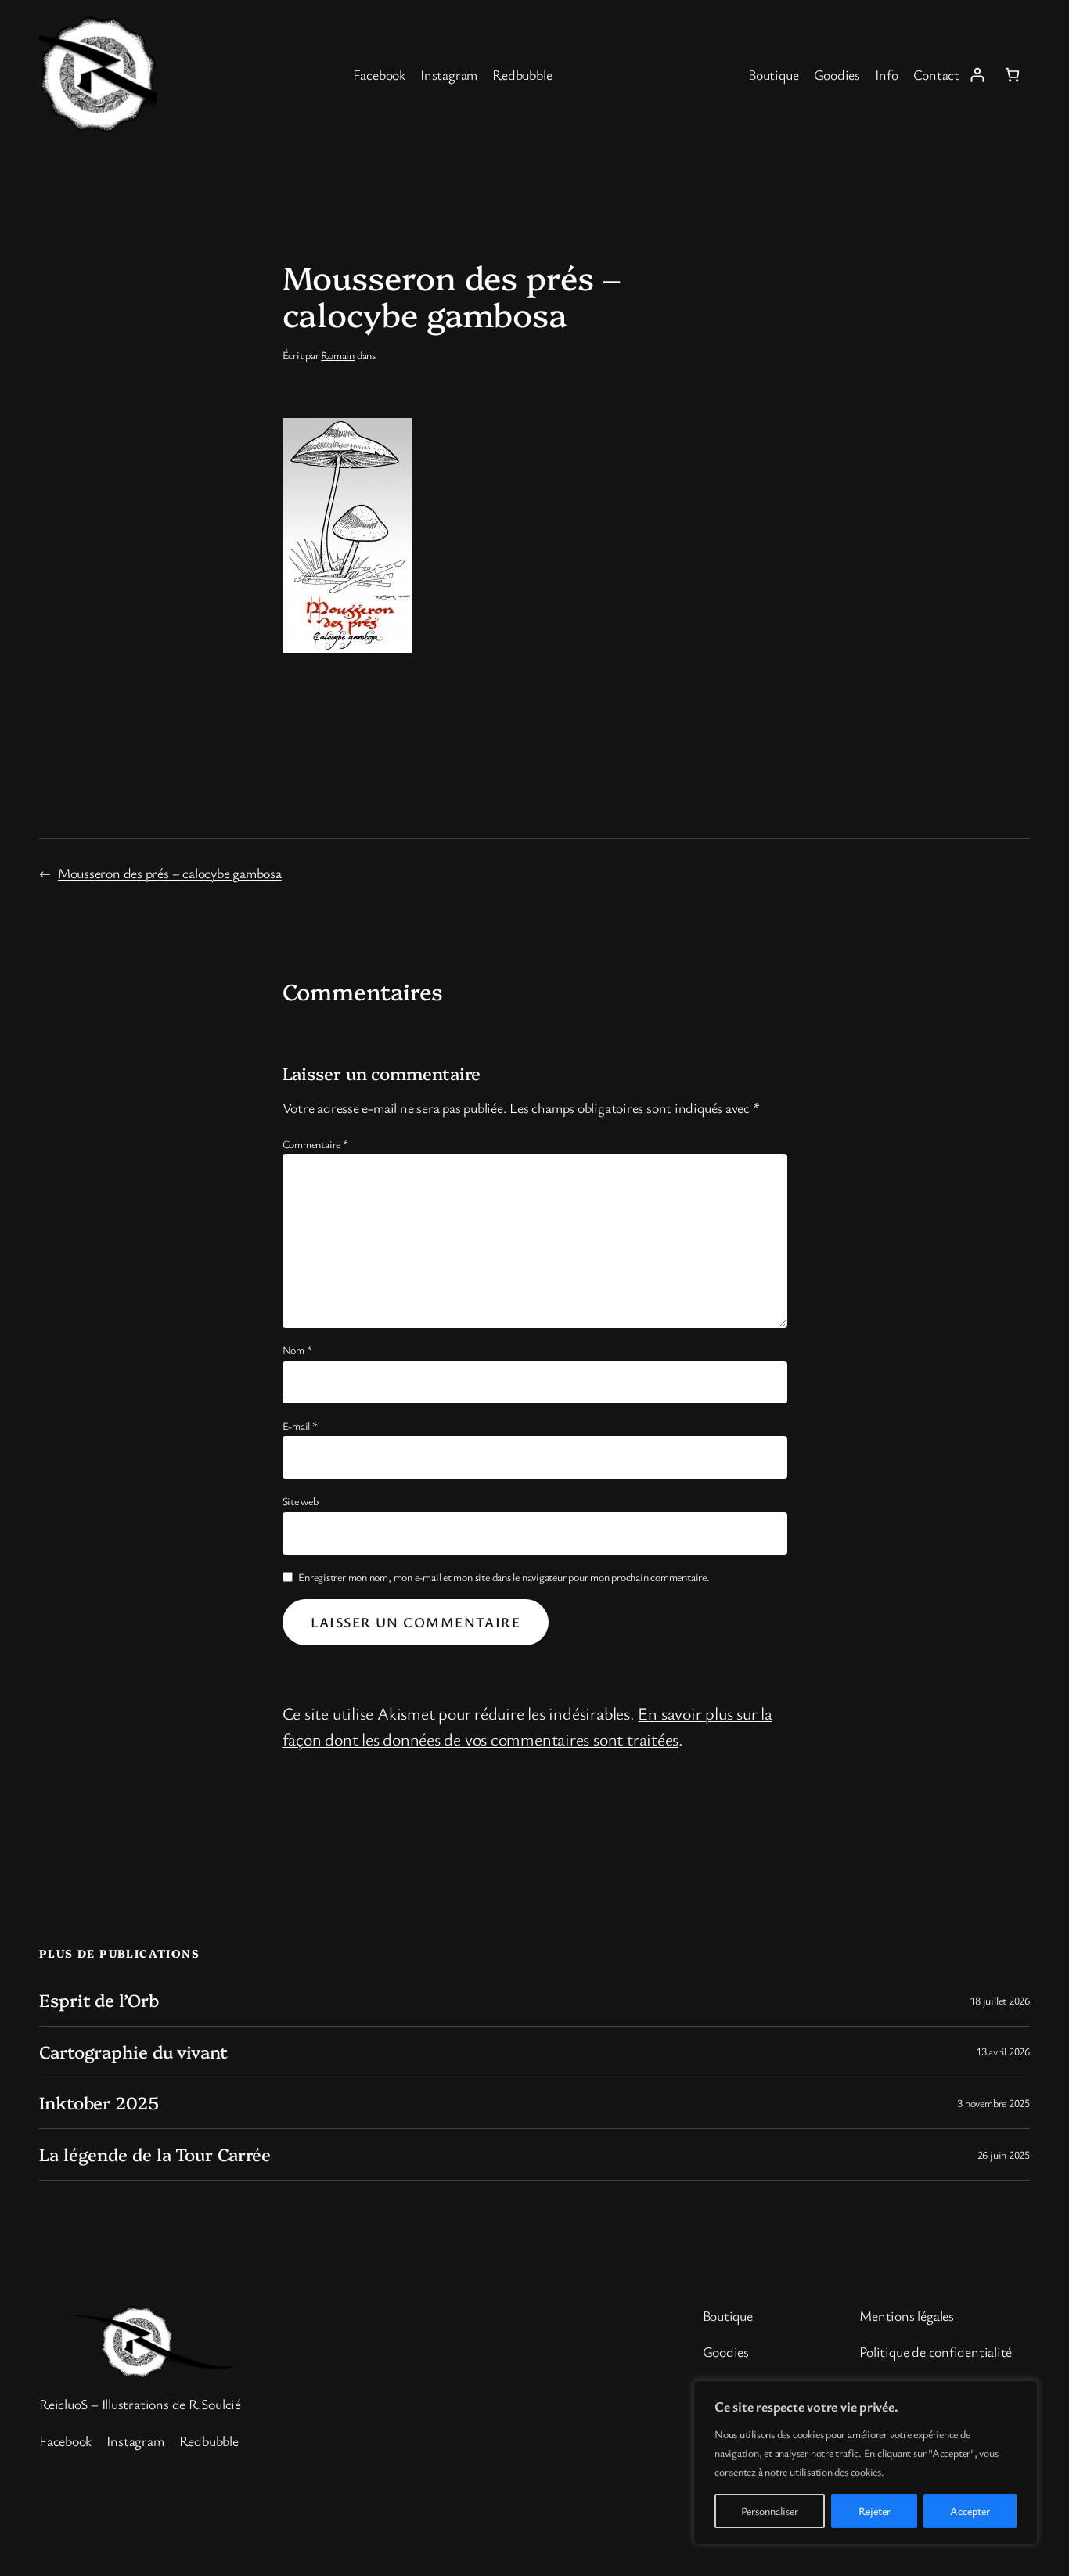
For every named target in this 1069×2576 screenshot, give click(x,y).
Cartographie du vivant (133, 2052)
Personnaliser (770, 2511)
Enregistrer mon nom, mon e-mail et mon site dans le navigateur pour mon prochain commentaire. (504, 1577)
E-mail (300, 1426)
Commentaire (315, 1144)
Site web (301, 1501)
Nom (297, 1350)
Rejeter (875, 2511)
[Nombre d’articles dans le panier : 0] (1012, 75)
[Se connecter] (977, 75)
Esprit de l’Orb (99, 2000)
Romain (338, 355)
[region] (866, 2463)
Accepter (970, 2511)
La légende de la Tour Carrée (155, 2154)
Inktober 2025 (99, 2103)
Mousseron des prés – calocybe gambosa (170, 873)
